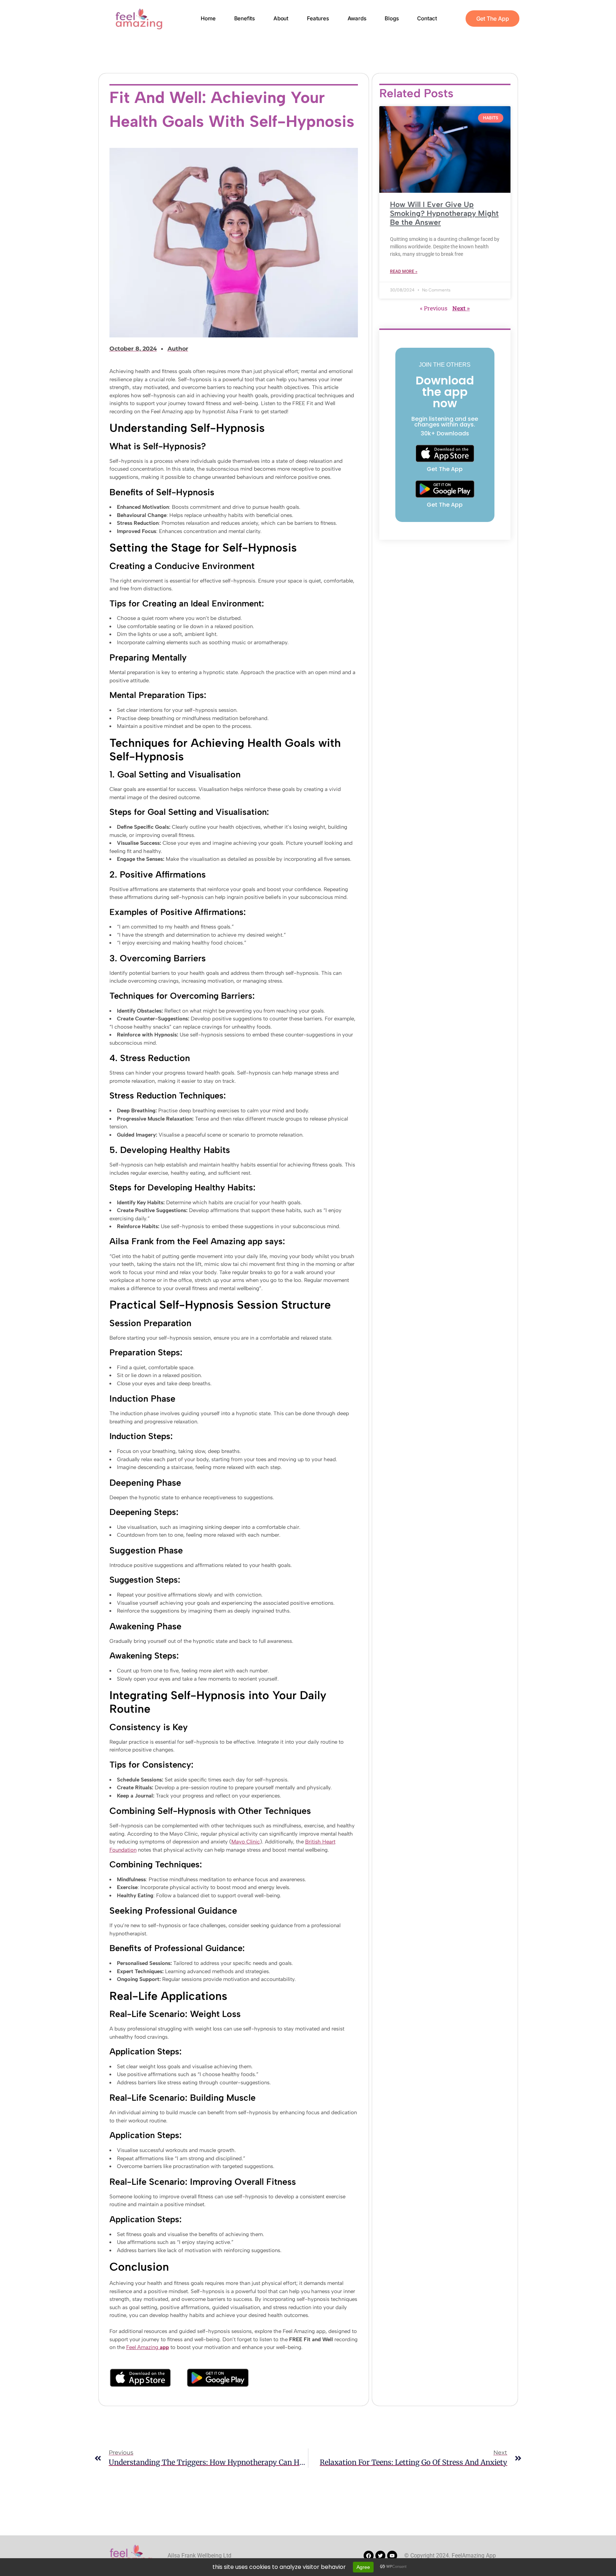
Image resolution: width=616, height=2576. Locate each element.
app (164, 2347)
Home (208, 18)
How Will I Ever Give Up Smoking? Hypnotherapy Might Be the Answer (444, 213)
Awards (357, 18)
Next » (461, 308)
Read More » (404, 271)
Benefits (245, 18)
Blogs (392, 18)
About (281, 18)
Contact (427, 18)
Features (318, 18)
